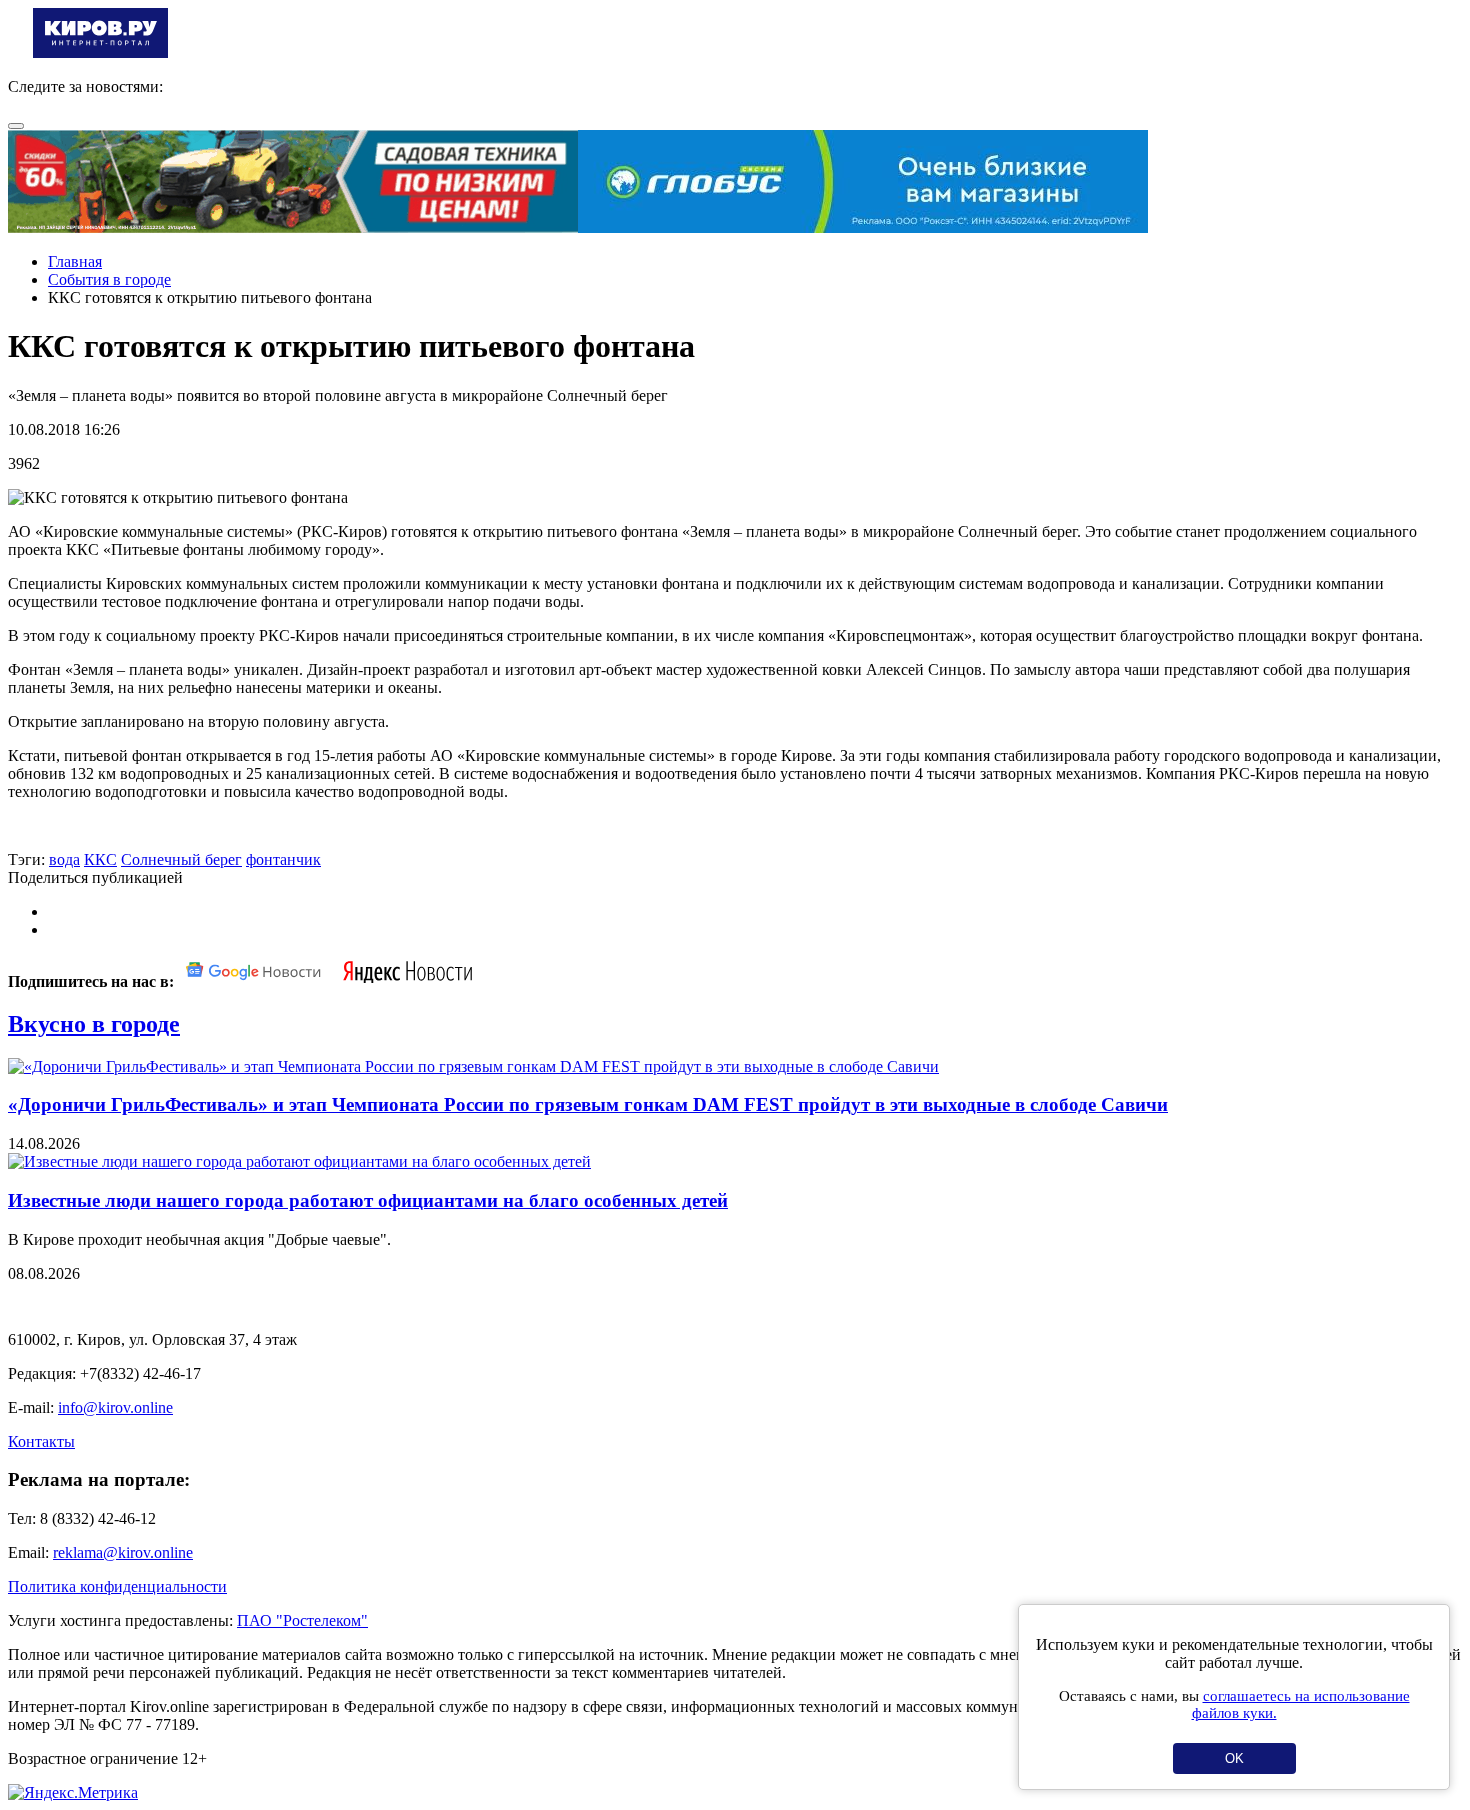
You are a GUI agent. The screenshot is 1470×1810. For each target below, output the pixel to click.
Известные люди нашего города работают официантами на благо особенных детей (368, 1200)
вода (64, 859)
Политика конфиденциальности (117, 1586)
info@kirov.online (115, 1407)
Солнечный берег (181, 859)
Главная (75, 261)
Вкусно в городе (94, 1024)
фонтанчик (283, 859)
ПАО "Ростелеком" (302, 1620)
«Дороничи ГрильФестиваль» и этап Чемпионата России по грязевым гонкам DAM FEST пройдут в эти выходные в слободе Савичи (588, 1104)
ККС (100, 859)
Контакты (41, 1441)
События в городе (109, 279)
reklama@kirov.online (123, 1552)
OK (1234, 1758)
